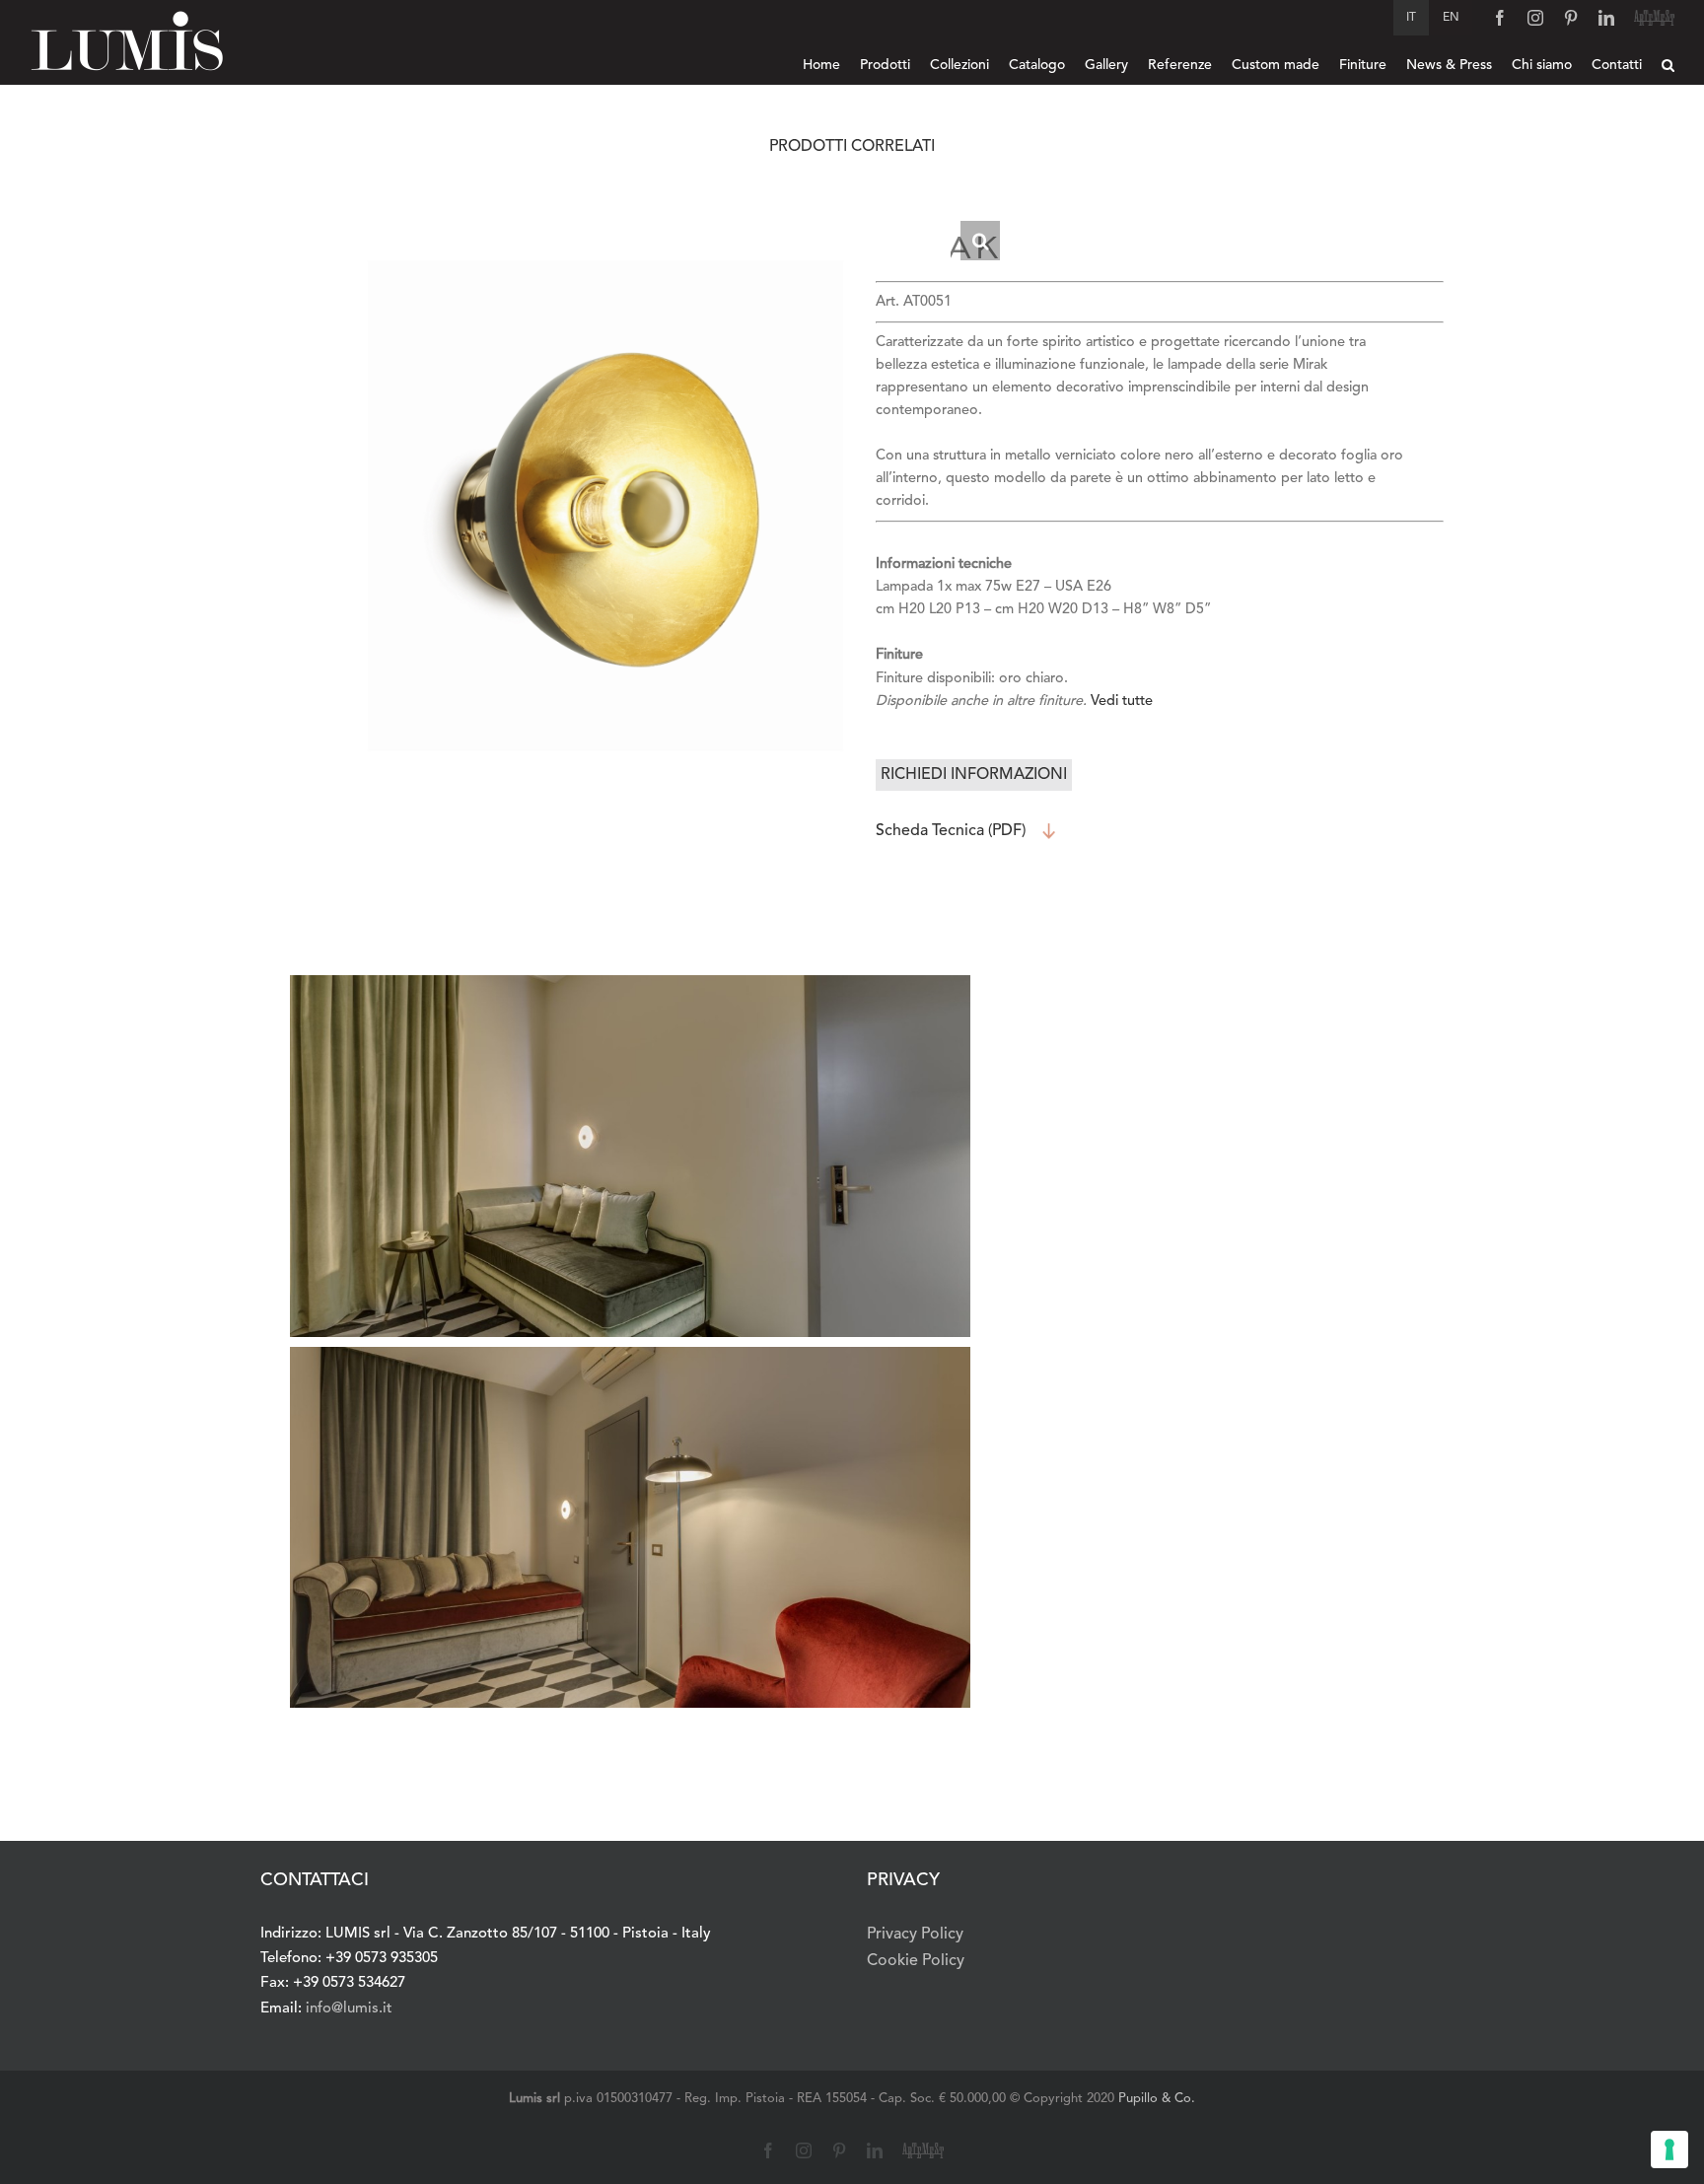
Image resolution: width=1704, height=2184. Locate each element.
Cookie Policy (916, 1961)
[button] (1668, 65)
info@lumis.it (349, 2009)
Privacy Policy (915, 1935)
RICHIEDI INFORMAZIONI (974, 775)
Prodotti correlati (852, 147)
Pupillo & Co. (1157, 2099)
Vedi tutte (1122, 702)
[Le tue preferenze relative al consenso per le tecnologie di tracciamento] (1669, 2149)
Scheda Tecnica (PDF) (951, 831)
